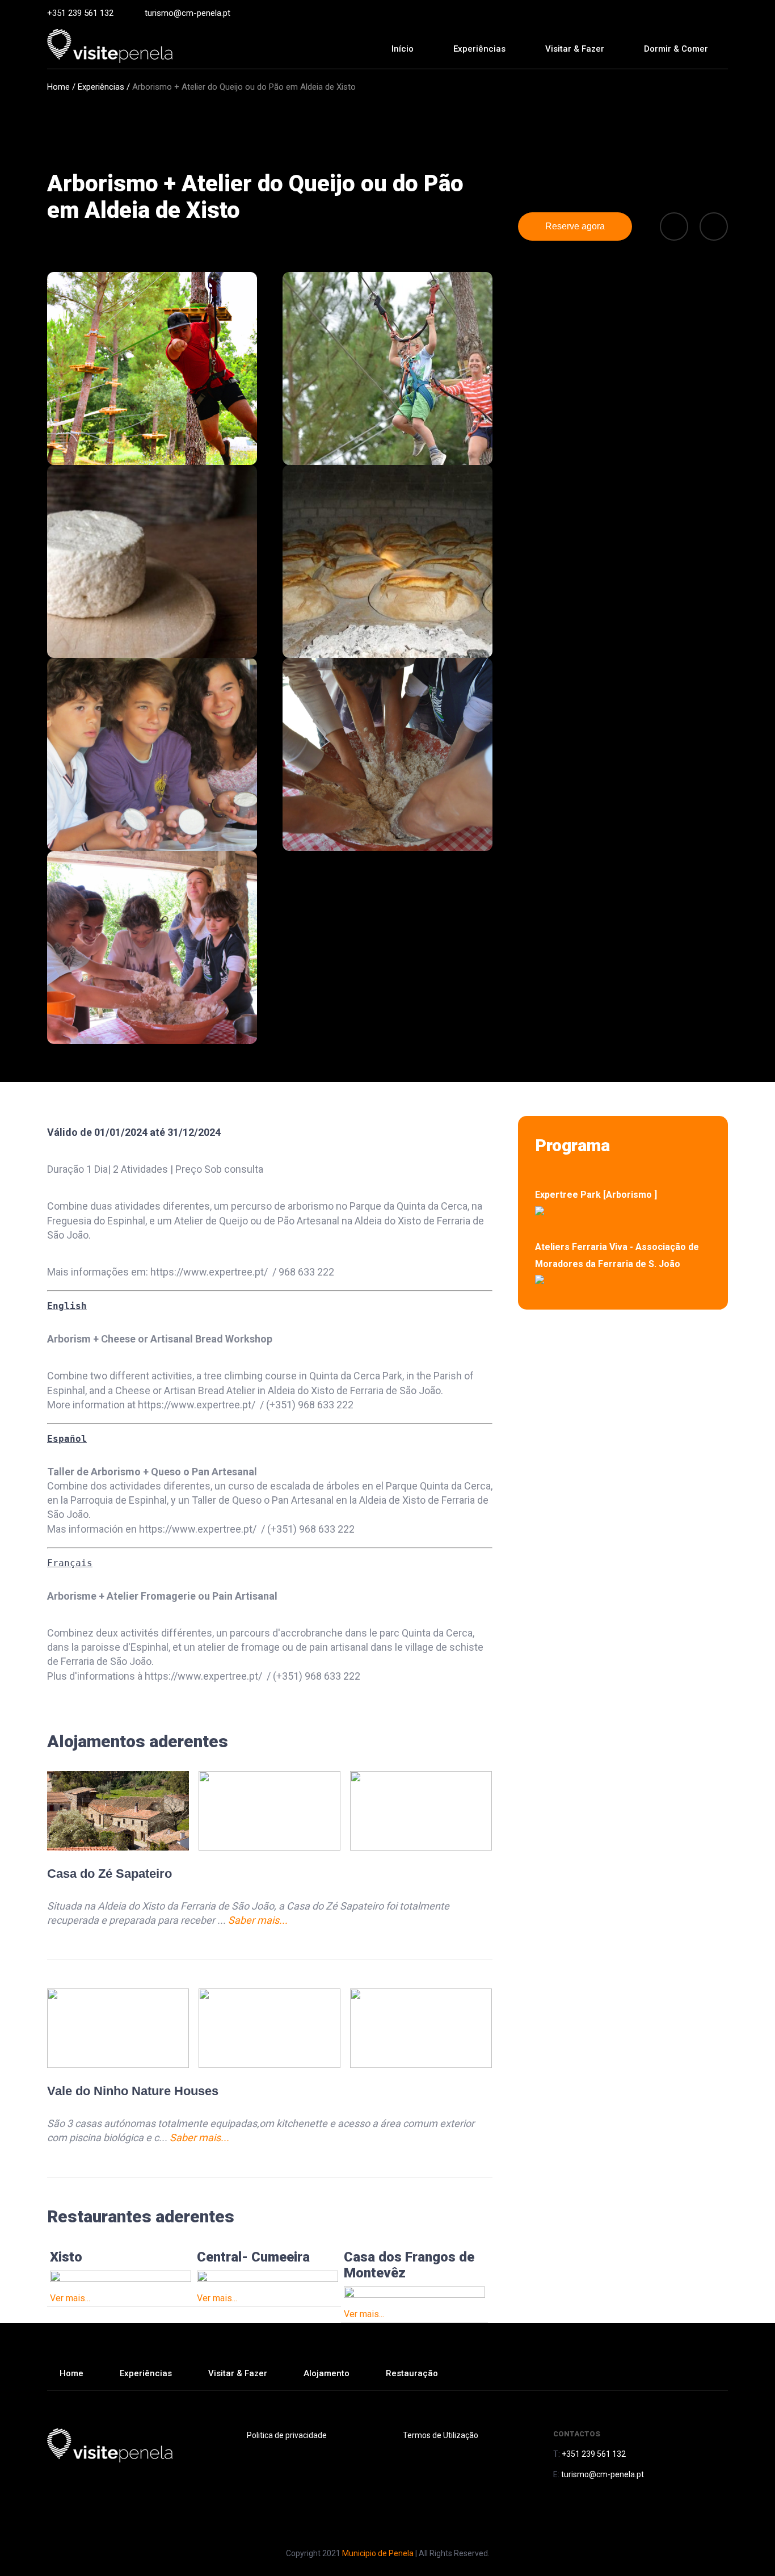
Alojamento (327, 2373)
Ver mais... (70, 2298)
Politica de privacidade (287, 2435)
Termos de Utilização (441, 2435)
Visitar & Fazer (238, 2373)
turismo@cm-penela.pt (188, 13)
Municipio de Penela (378, 2553)
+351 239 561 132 (80, 13)
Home (58, 87)
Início (403, 49)
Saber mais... (258, 1920)
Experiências (479, 49)
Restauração (412, 2373)
